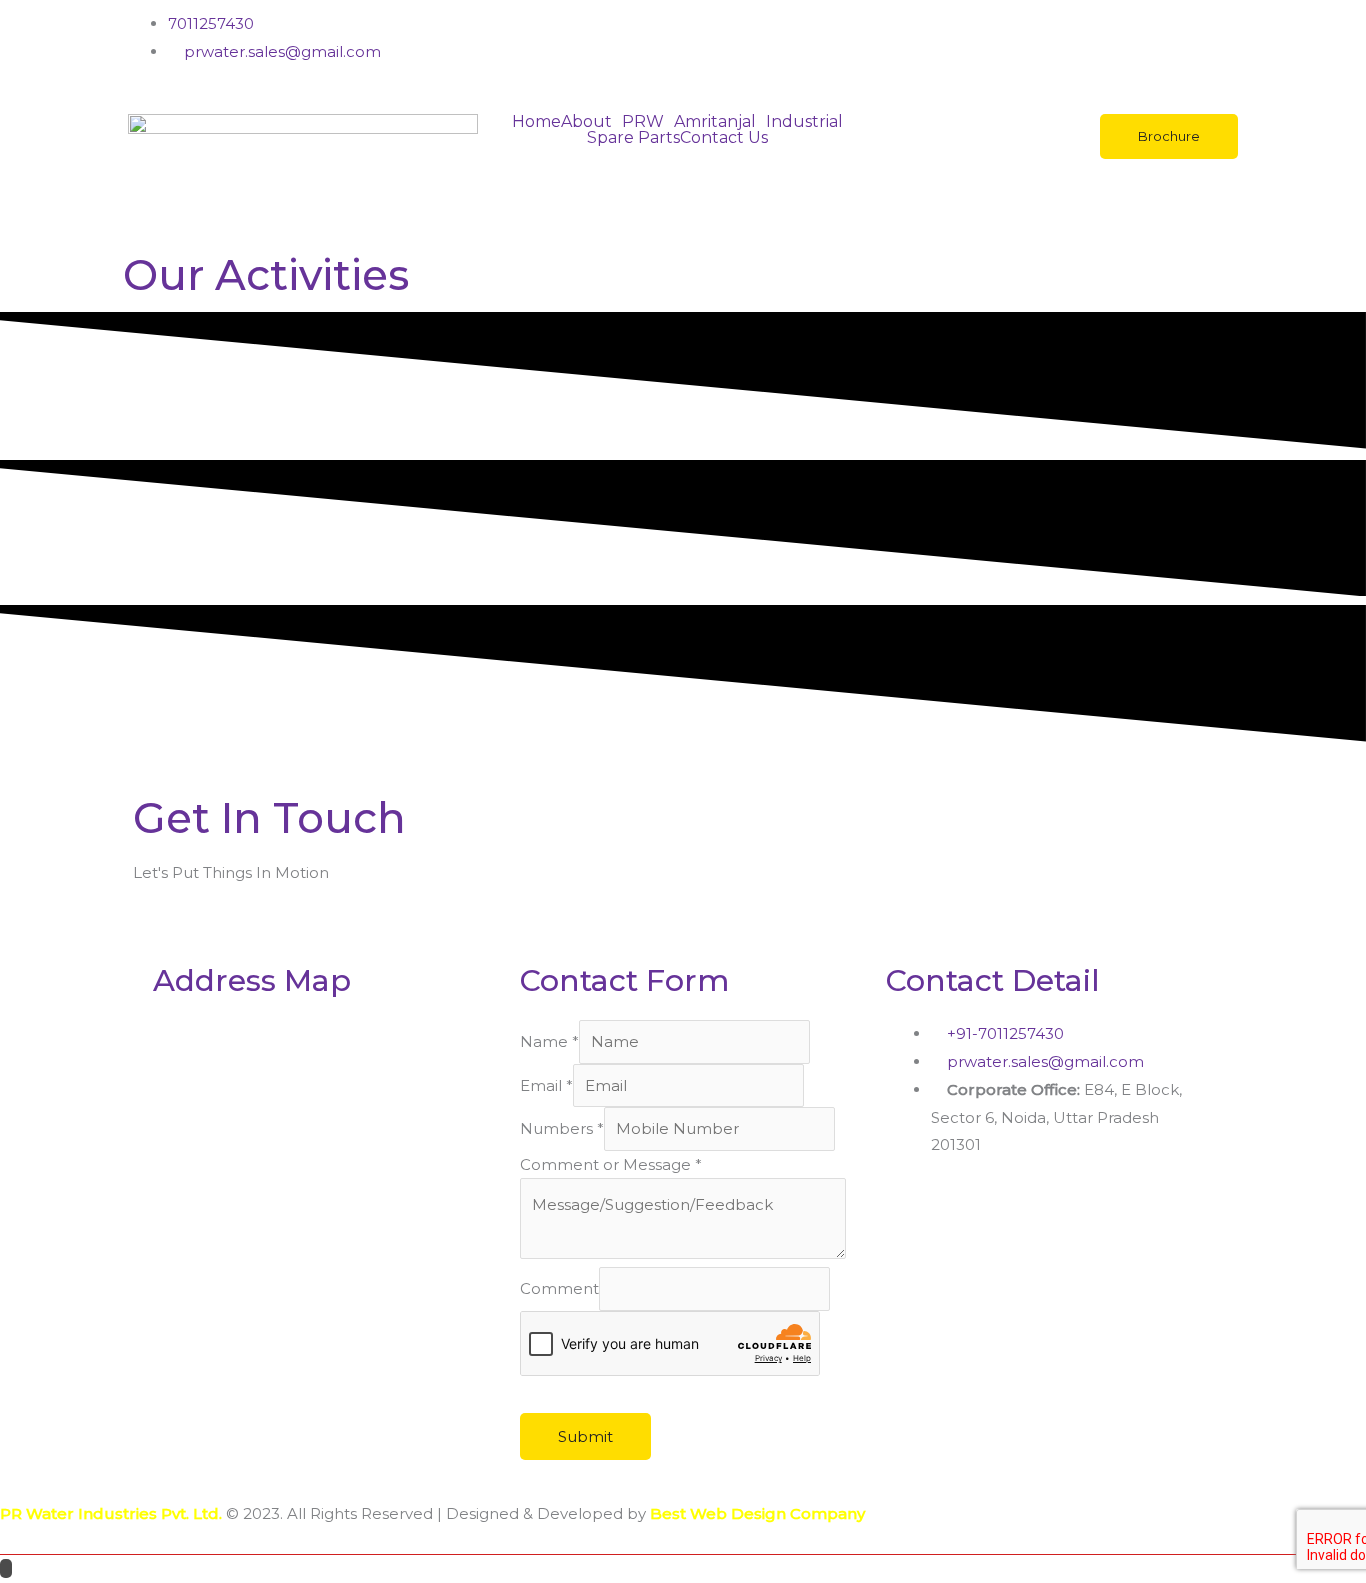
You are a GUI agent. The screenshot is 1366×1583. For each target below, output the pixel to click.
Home (536, 122)
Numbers (562, 1128)
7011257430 (211, 23)
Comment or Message (611, 1164)
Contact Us (724, 138)
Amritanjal (715, 122)
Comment (559, 1289)
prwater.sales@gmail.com (280, 51)
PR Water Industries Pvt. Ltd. (111, 1513)
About (586, 122)
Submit (585, 1436)
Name (549, 1041)
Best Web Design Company (757, 1513)
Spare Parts (633, 138)
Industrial (804, 122)
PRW (643, 122)
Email (546, 1085)
